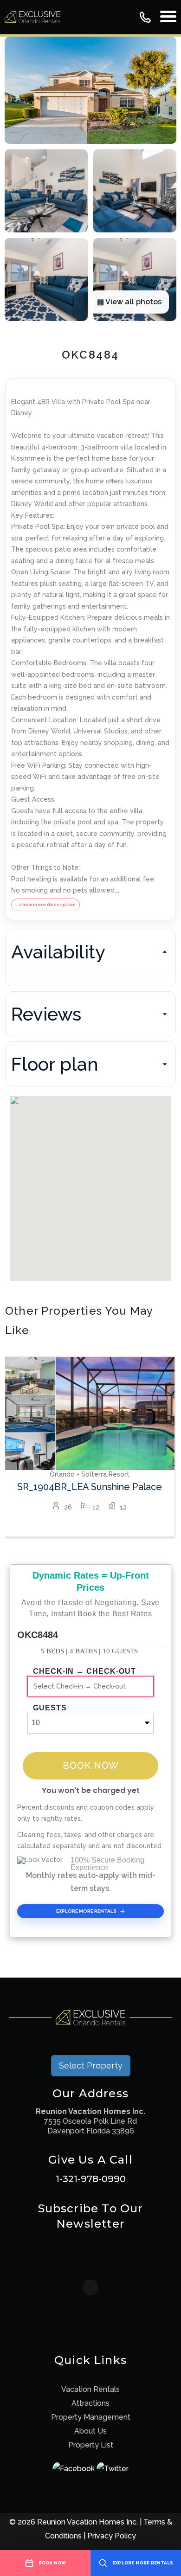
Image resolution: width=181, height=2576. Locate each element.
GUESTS (50, 1708)
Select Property (91, 2065)
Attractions (90, 2403)
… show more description (45, 904)
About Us (90, 2431)
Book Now (91, 1766)
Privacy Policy (112, 2536)
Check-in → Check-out (84, 1671)
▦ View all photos (129, 302)
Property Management (91, 2417)
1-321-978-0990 (91, 2179)
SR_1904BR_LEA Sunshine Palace (90, 1487)
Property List (91, 2445)
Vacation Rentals (90, 2389)
